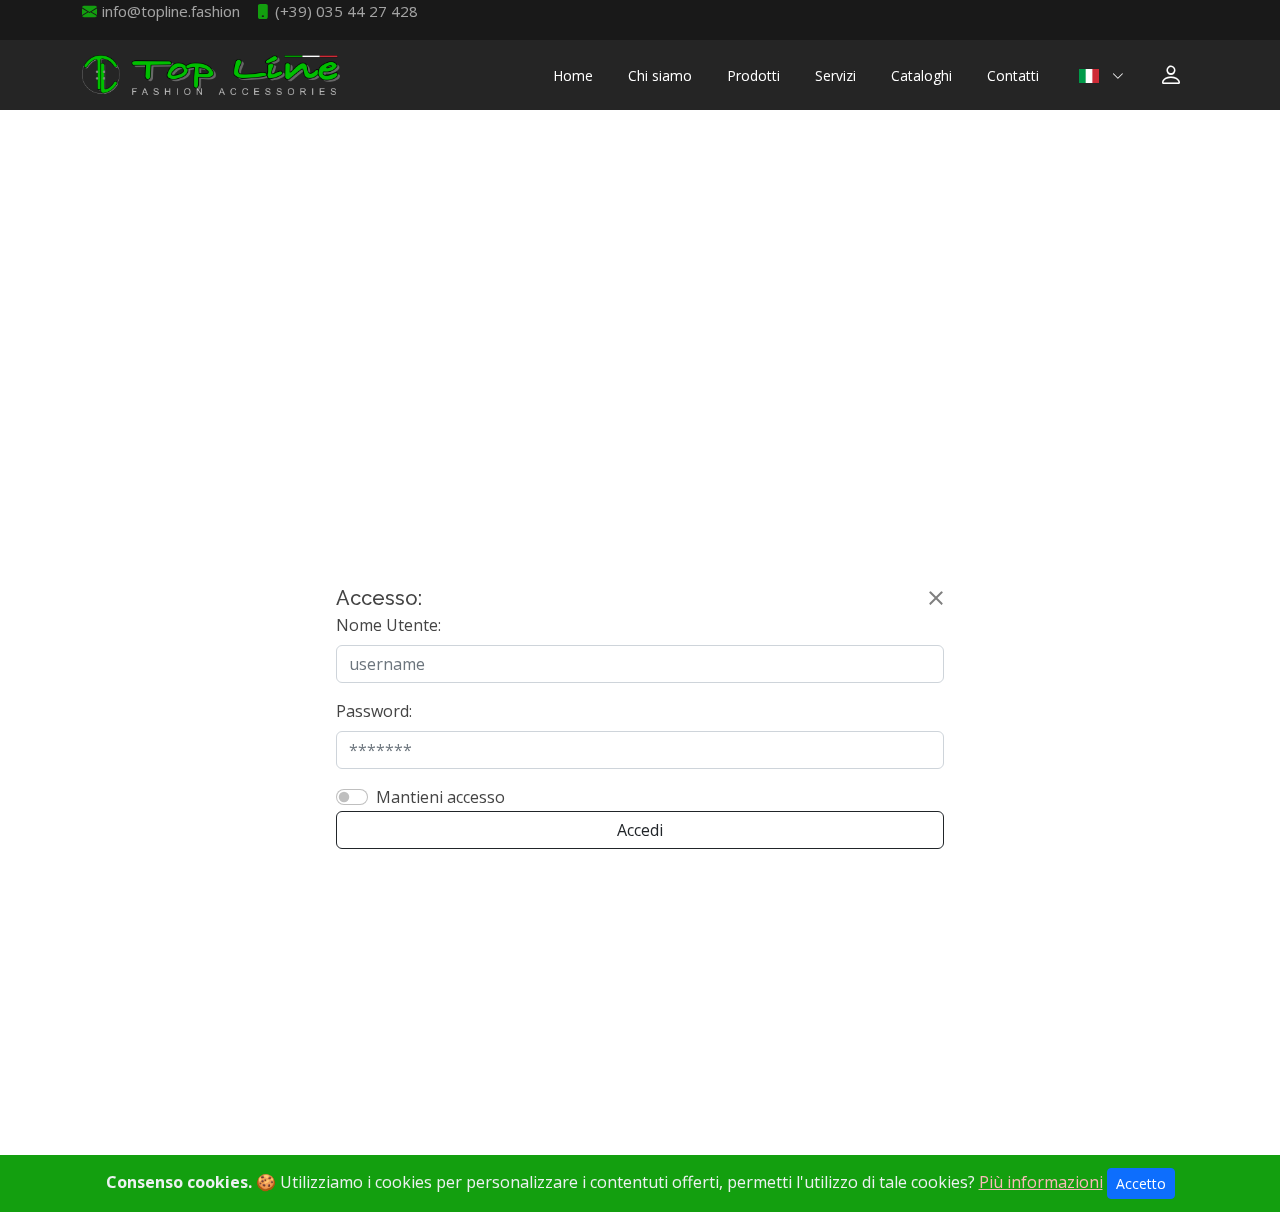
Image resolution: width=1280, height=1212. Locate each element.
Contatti (1013, 75)
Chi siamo (660, 75)
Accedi (640, 830)
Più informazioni (1041, 1182)
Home (573, 75)
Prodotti (753, 75)
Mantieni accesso (440, 797)
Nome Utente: (388, 625)
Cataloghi (921, 75)
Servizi (835, 75)
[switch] (352, 797)
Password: (374, 711)
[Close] (936, 598)
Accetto (1141, 1183)
